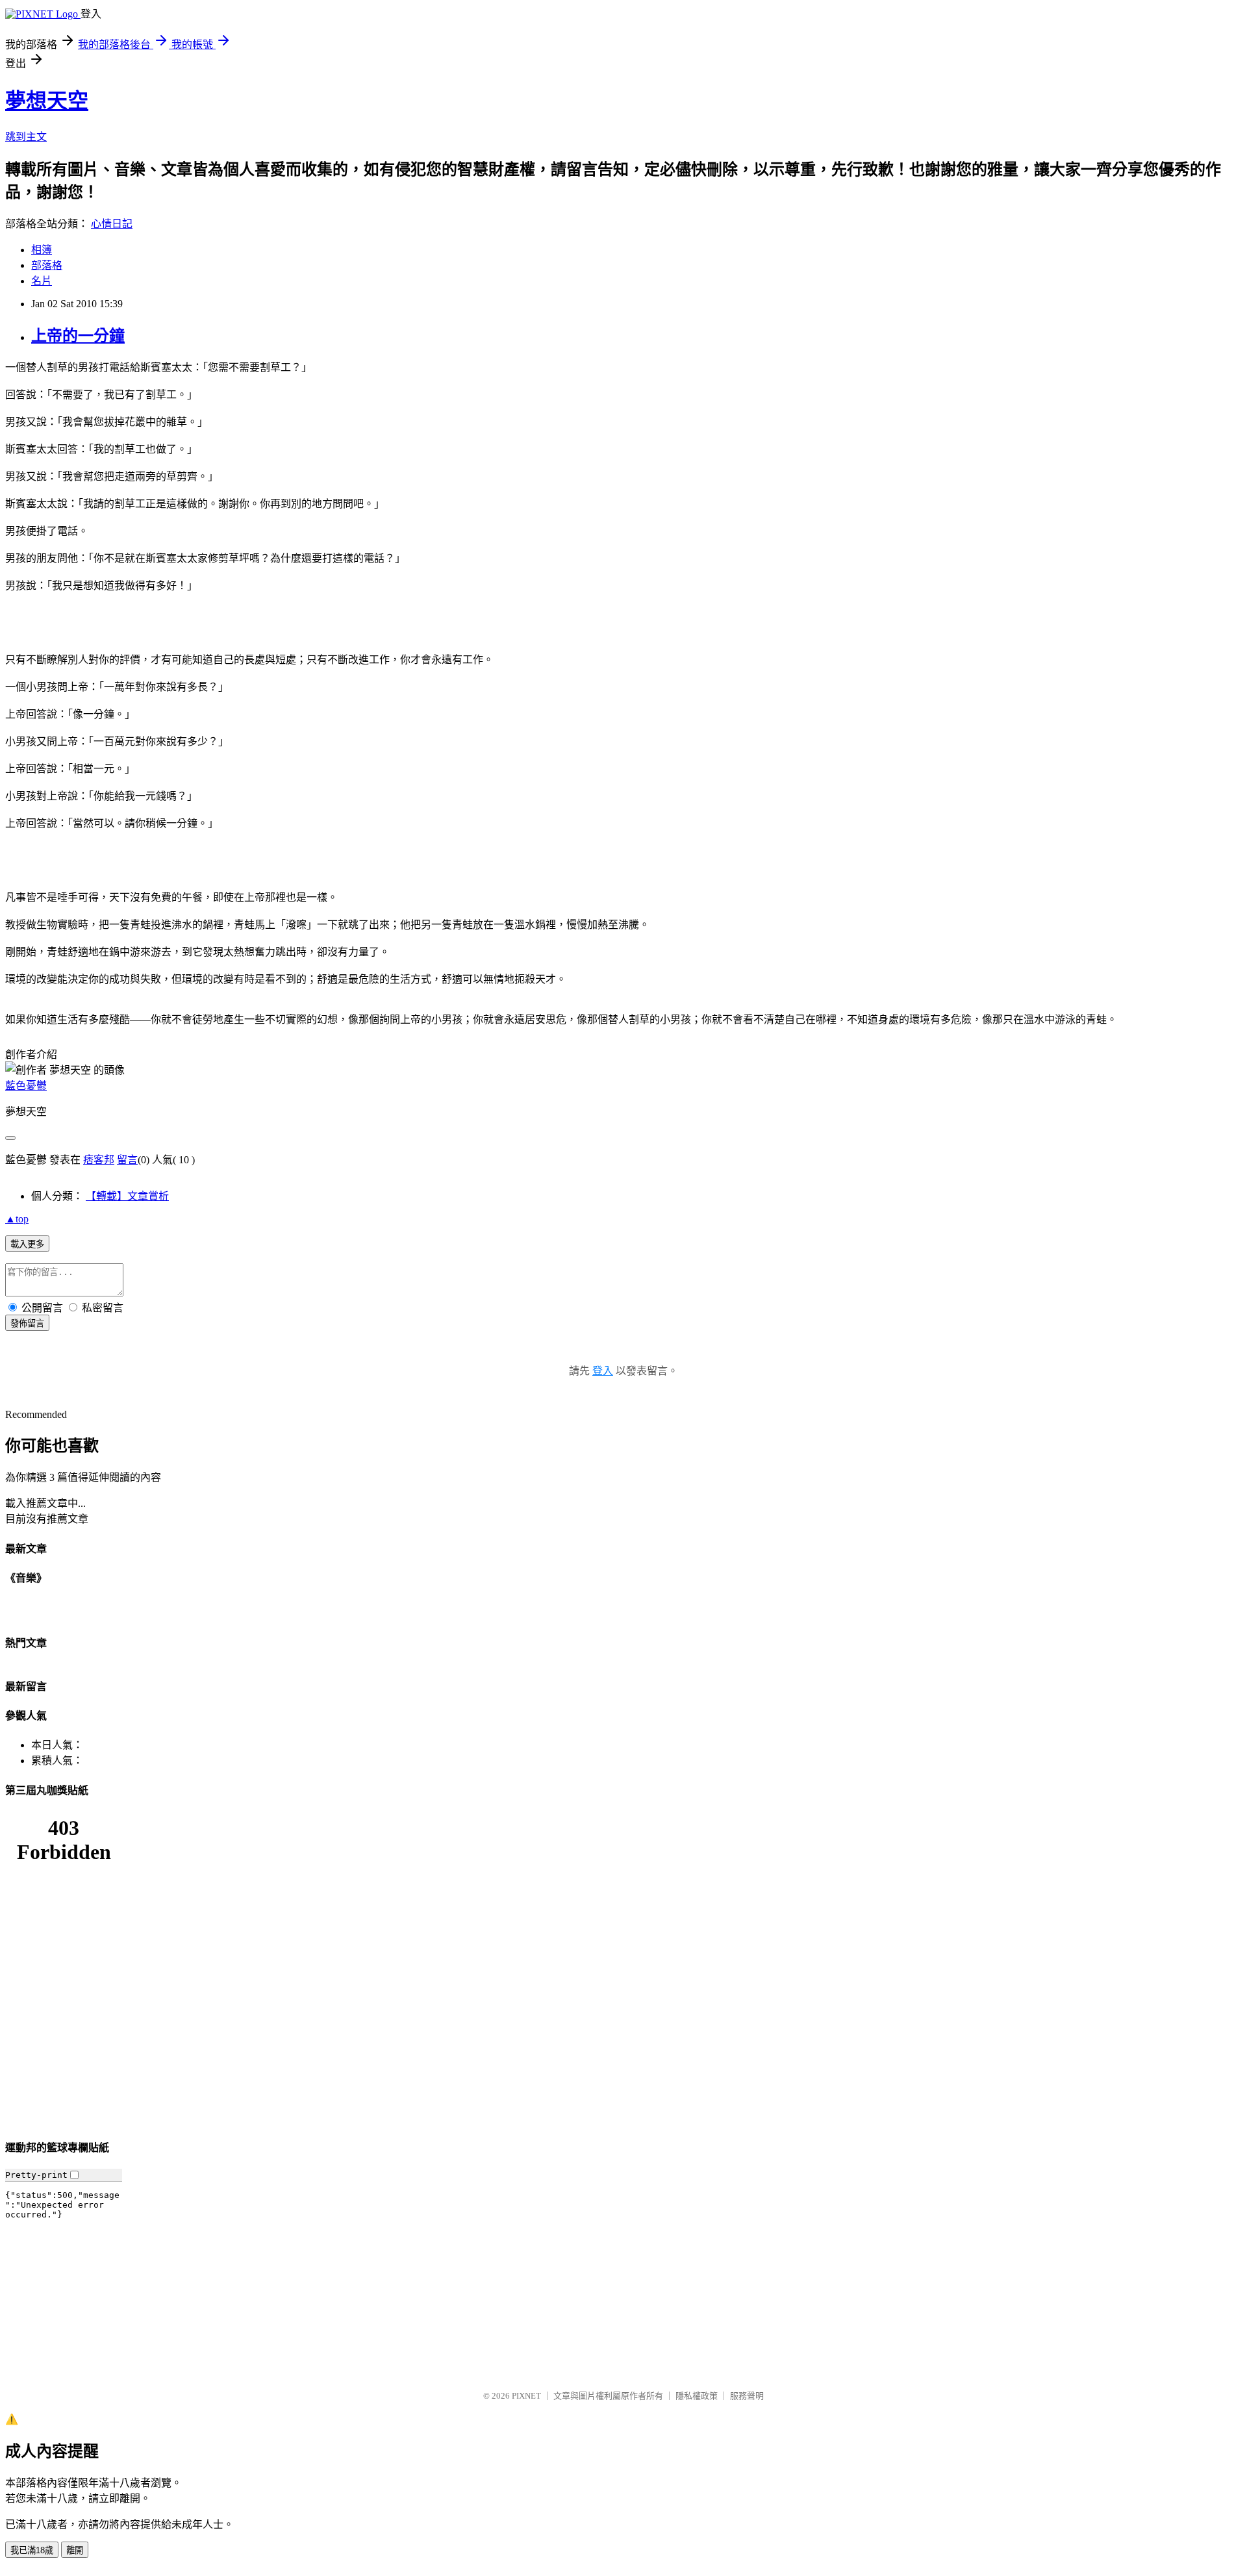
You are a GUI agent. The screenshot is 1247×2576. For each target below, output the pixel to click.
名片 (42, 281)
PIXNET (526, 2396)
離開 (75, 2550)
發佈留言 (27, 1323)
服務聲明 (747, 2396)
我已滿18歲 (32, 2550)
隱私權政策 (697, 2396)
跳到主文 (26, 137)
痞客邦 (99, 1160)
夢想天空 (47, 101)
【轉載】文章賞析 (127, 1196)
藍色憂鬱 (26, 1086)
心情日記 (112, 224)
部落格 (47, 265)
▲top (17, 1219)
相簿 (42, 250)
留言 (127, 1160)
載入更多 (27, 1244)
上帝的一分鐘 (78, 336)
